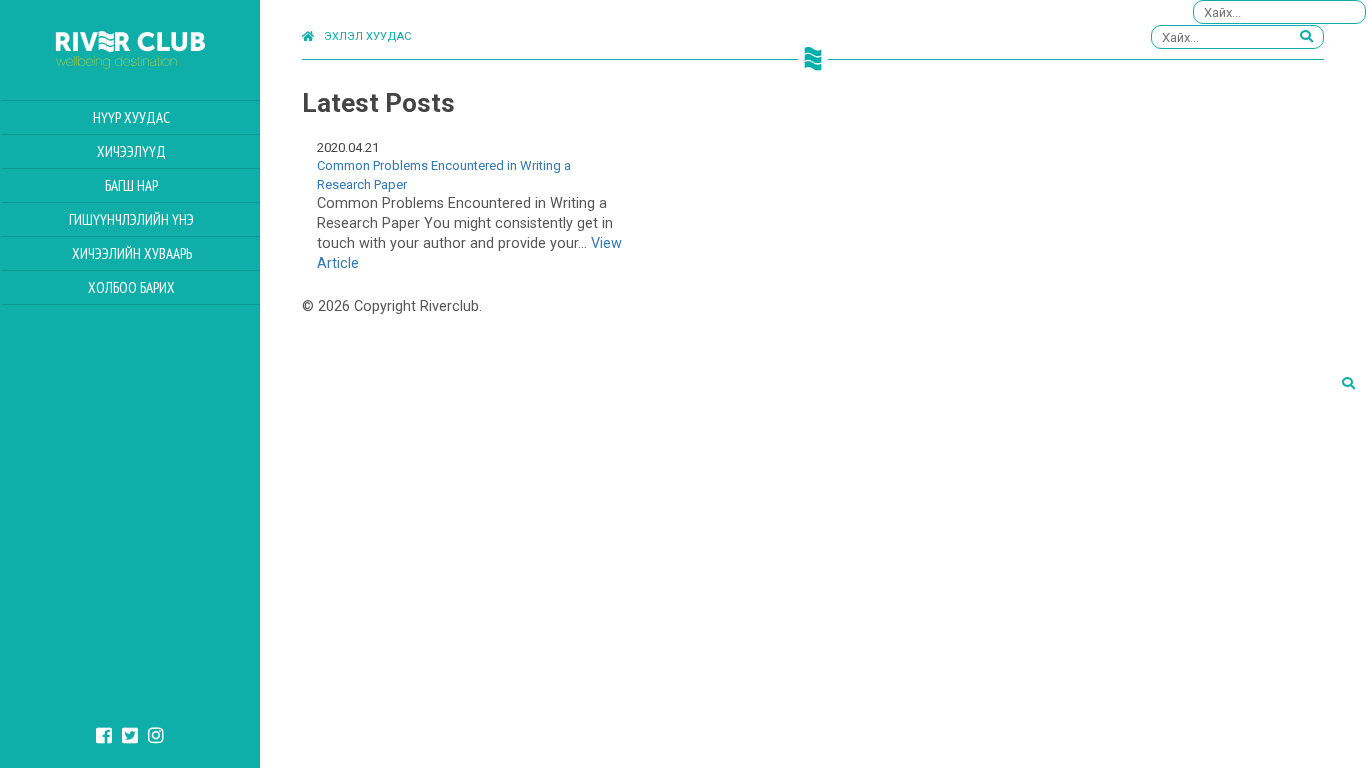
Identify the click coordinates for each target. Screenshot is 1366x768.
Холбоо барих (131, 287)
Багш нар (131, 185)
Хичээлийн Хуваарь (132, 253)
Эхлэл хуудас (367, 36)
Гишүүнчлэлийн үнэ (131, 219)
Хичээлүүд (131, 151)
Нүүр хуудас (131, 117)
